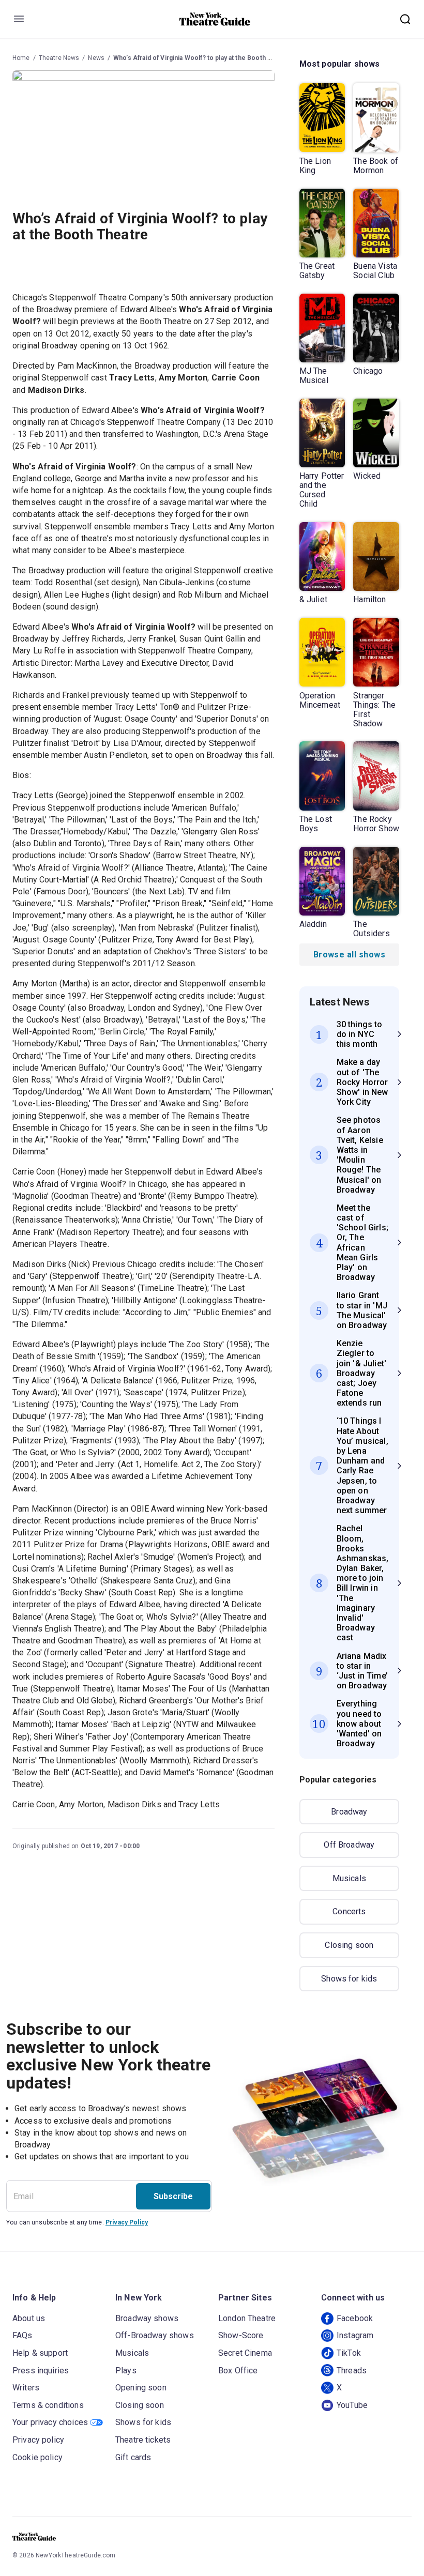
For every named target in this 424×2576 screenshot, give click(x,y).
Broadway (349, 1812)
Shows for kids (349, 1979)
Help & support (40, 2353)
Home (21, 58)
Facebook (355, 2318)
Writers (26, 2388)
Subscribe (173, 2196)
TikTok (349, 2353)
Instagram (355, 2335)
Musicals (349, 1878)
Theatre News (59, 58)
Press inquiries (41, 2371)
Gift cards (133, 2457)
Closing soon (349, 1945)
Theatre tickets (143, 2440)
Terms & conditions (48, 2405)
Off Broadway (349, 1845)
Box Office (238, 2371)
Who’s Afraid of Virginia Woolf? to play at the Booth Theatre (202, 58)
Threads (352, 2371)
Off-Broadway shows (155, 2335)
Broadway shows (147, 2318)
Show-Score (241, 2335)
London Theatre (247, 2318)
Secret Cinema (245, 2353)
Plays (126, 2371)
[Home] (215, 19)
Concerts (349, 1911)
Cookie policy (37, 2457)
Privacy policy (38, 2440)
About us (29, 2318)
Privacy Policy (127, 2222)
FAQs (22, 2335)
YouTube (352, 2405)
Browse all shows (349, 955)
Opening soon (141, 2388)
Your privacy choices (50, 2422)
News (96, 58)
